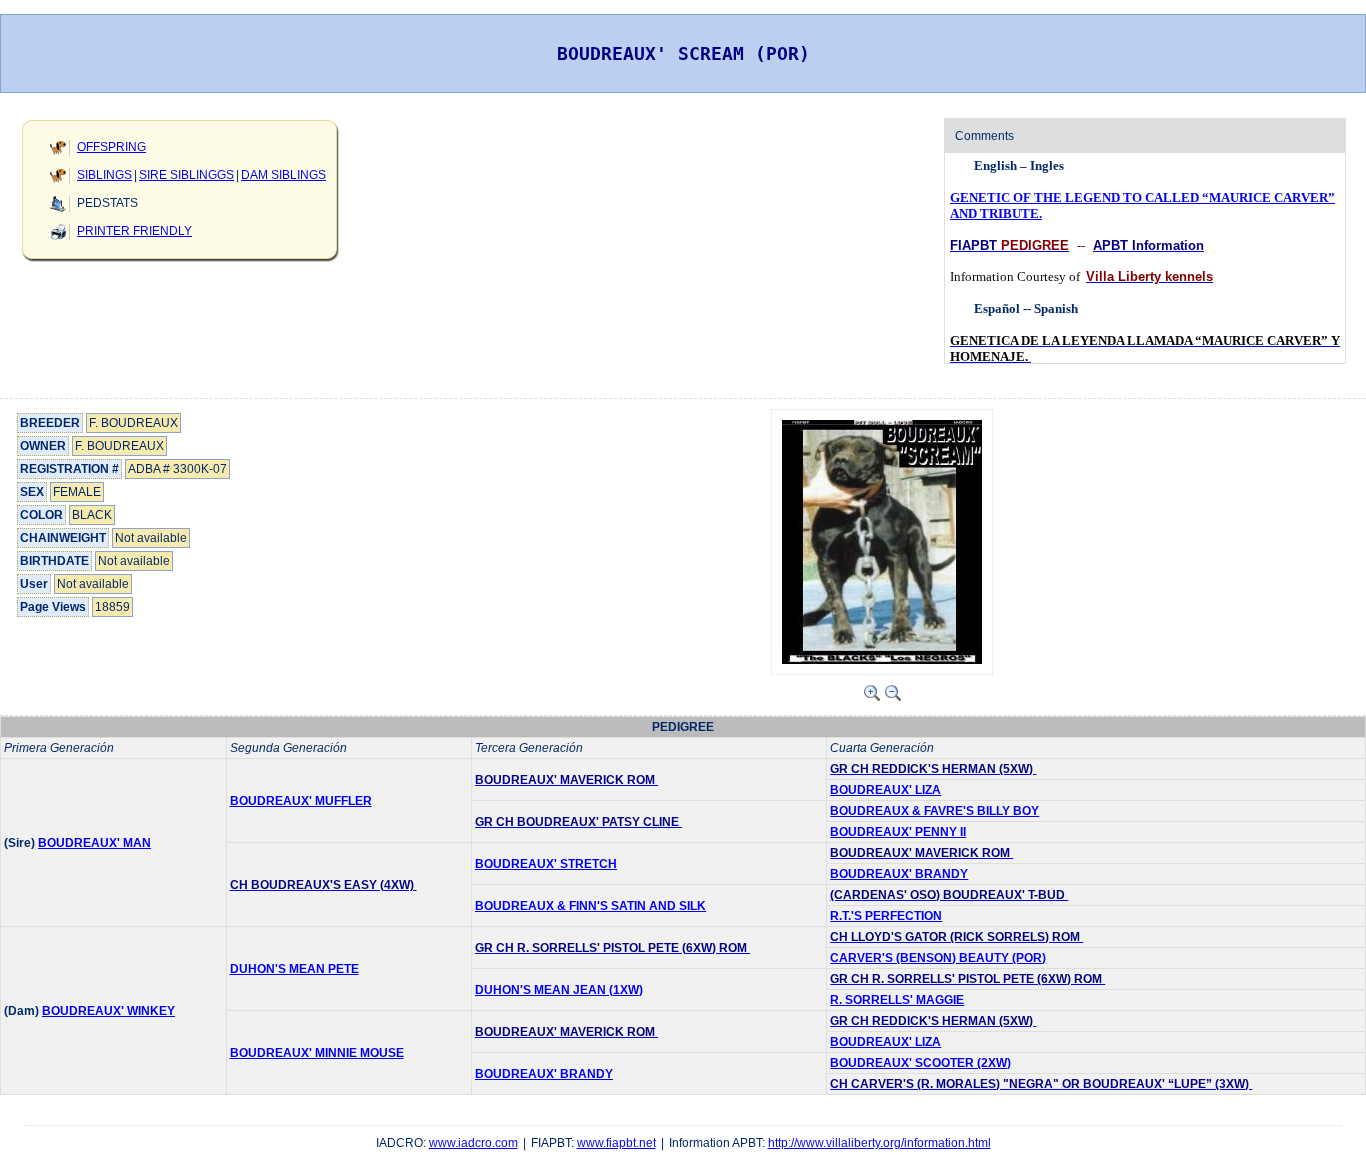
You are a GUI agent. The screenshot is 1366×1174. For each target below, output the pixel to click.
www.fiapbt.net (616, 1143)
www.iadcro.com (473, 1143)
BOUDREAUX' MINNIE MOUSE (317, 1053)
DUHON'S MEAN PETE (294, 969)
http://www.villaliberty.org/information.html (879, 1143)
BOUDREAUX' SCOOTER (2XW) (920, 1063)
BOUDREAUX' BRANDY (899, 874)
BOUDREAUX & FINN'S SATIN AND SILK (590, 906)
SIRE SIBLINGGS (186, 175)
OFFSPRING (111, 147)
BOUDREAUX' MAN (94, 843)
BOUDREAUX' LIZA (885, 790)
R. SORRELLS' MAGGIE (897, 1000)
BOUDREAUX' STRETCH (546, 864)
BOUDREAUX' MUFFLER (301, 801)
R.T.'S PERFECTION (886, 916)
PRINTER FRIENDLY (134, 231)
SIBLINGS (104, 175)
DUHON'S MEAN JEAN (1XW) (559, 990)
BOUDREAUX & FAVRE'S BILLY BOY (934, 811)
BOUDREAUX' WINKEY (108, 1011)
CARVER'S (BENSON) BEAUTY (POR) (938, 958)
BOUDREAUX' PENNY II (898, 832)
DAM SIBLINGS (283, 175)
